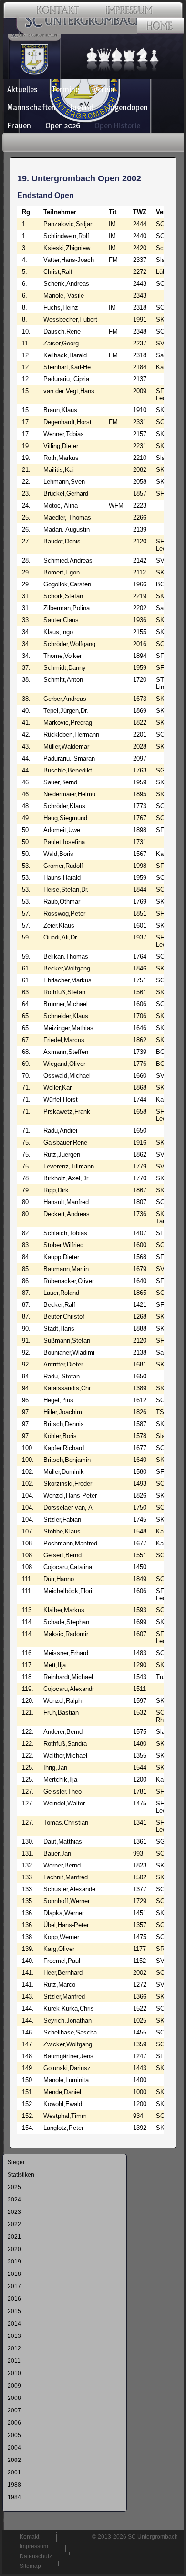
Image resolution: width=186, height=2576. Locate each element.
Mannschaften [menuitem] (31, 107)
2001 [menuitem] (14, 2472)
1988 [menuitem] (14, 2485)
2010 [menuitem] (14, 2373)
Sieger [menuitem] (16, 2162)
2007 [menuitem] (14, 2410)
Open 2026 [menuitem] (63, 125)
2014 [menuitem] (14, 2324)
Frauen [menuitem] (19, 125)
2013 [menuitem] (14, 2336)
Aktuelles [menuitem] (22, 89)
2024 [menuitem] (14, 2200)
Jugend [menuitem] (82, 107)
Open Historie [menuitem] (117, 125)
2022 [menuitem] (14, 2224)
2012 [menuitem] (14, 2348)
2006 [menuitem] (14, 2423)
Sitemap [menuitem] (30, 2566)
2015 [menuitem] (14, 2311)
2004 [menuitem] (14, 2448)
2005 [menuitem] (14, 2435)
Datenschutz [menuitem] (36, 2556)
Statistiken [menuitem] (21, 2175)
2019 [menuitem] (14, 2262)
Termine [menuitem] (66, 89)
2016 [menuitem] (14, 2299)
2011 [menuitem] (14, 2361)
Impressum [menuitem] (34, 2546)
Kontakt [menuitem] (29, 2537)
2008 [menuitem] (14, 2398)
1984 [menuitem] (14, 2497)
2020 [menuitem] (14, 2249)
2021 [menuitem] (14, 2237)
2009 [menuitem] (14, 2386)
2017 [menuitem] (14, 2286)
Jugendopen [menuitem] (128, 107)
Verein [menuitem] (104, 89)
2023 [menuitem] (14, 2212)
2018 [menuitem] (14, 2274)
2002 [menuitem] (14, 2460)
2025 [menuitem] (14, 2187)
